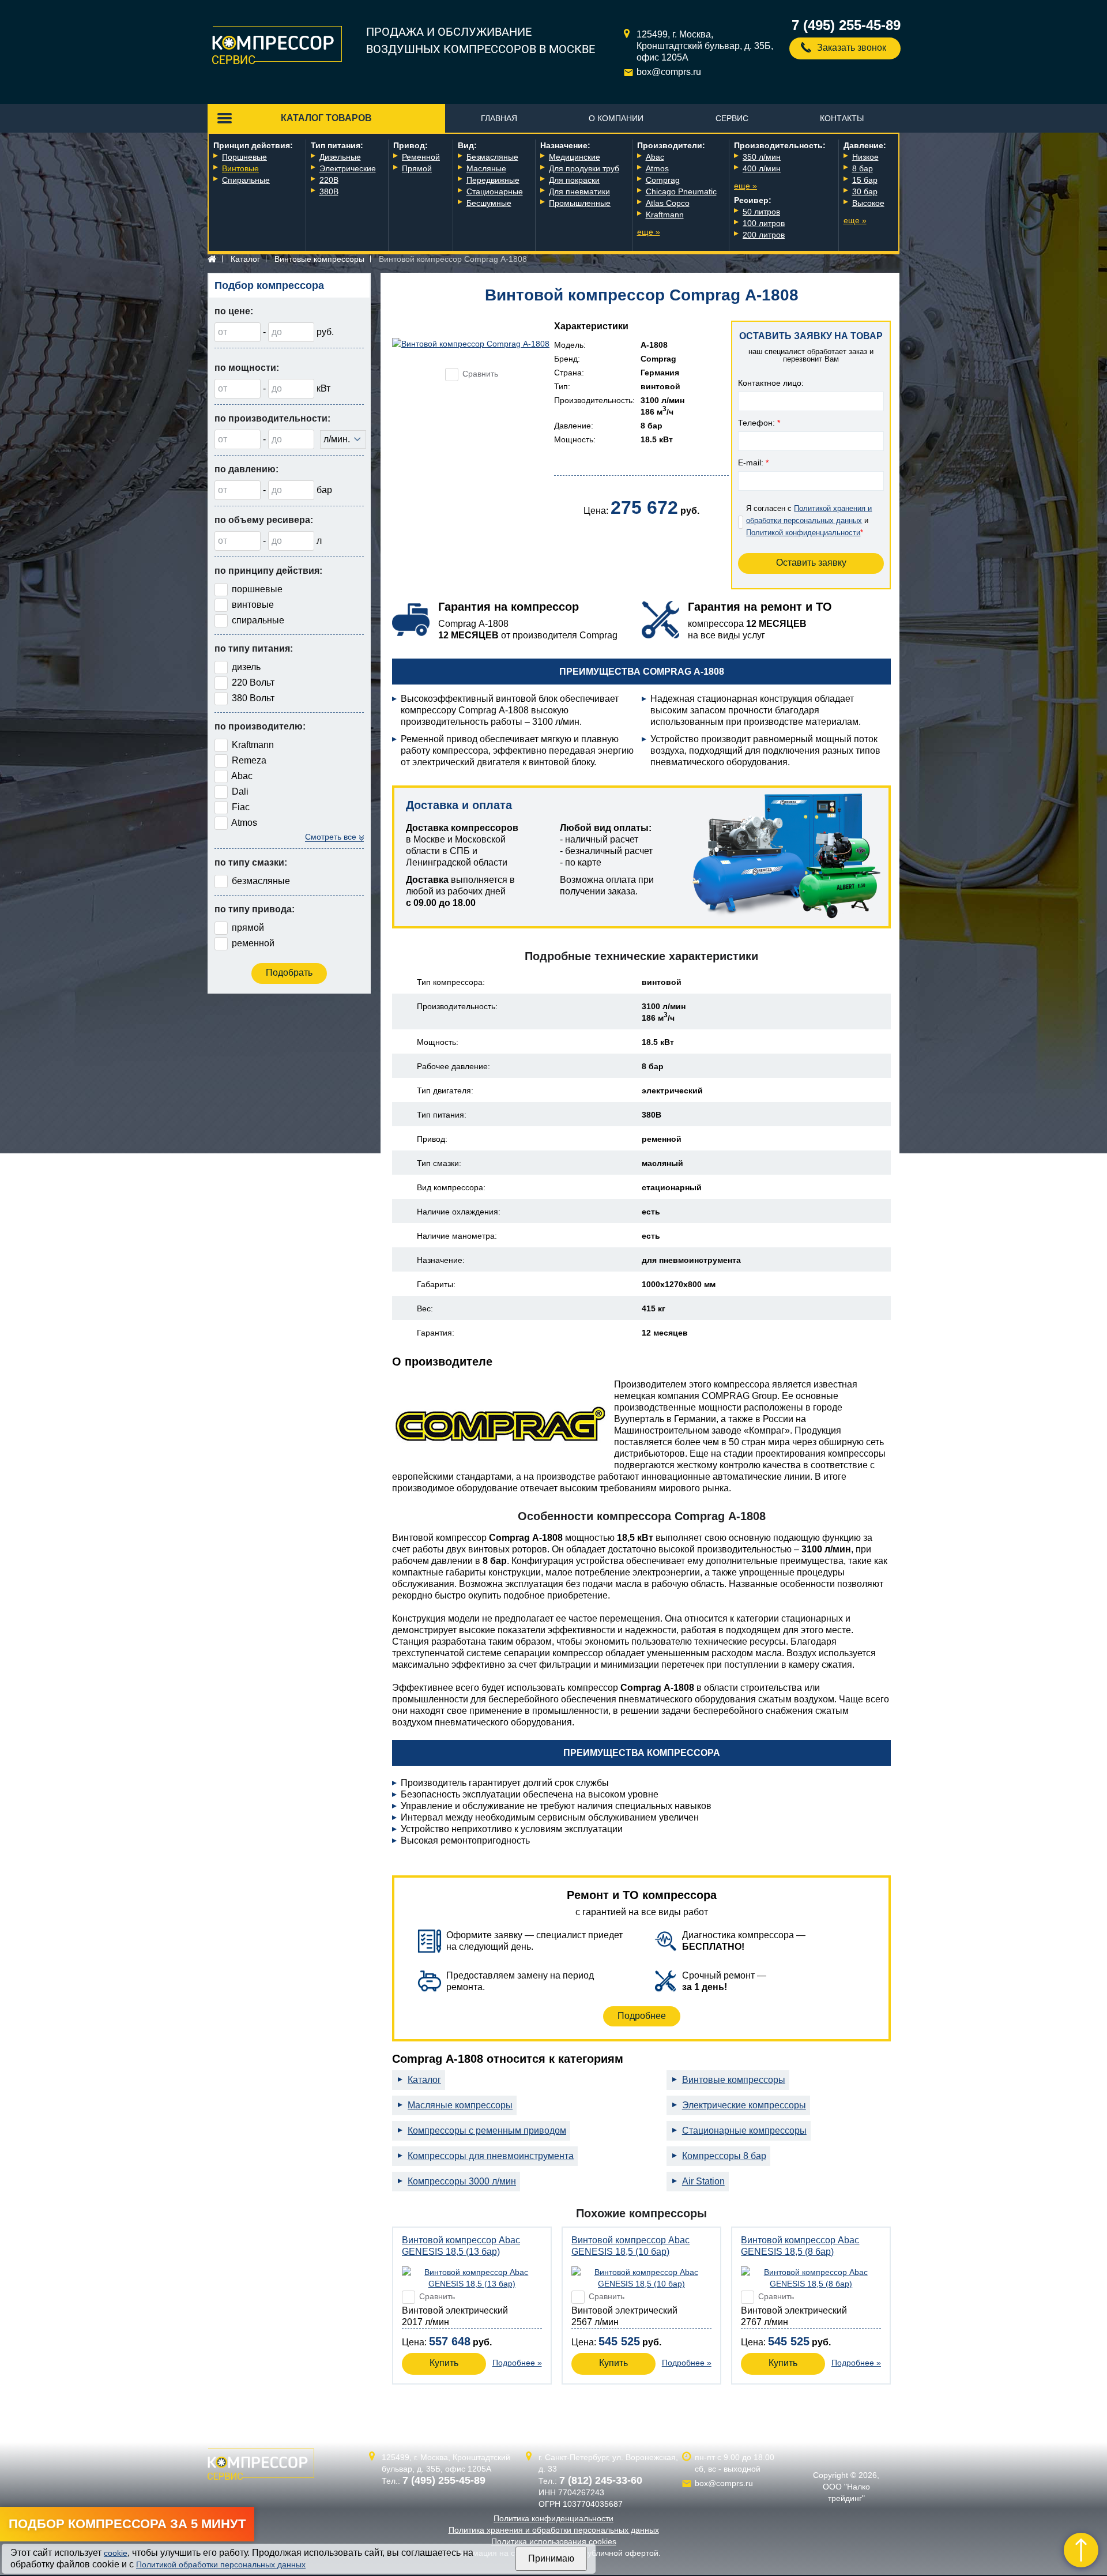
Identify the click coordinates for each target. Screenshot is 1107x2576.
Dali (240, 791)
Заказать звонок (852, 48)
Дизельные (340, 157)
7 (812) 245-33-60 (601, 2480)
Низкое (865, 157)
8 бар (863, 168)
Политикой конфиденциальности (803, 533)
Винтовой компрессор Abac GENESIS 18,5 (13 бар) (461, 2246)
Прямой (417, 168)
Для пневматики (579, 191)
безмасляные (261, 881)
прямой (248, 928)
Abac (655, 157)
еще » (649, 232)
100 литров (764, 223)
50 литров (761, 212)
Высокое (868, 203)
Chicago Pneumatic (681, 191)
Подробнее (642, 2016)
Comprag (663, 180)
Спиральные (246, 180)
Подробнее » (517, 2363)
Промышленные (580, 203)
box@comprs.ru (669, 72)
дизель (246, 667)
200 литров (764, 235)
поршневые (257, 589)
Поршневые (244, 157)
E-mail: (753, 462)
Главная (499, 118)
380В (329, 191)
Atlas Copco (668, 203)
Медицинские (575, 157)
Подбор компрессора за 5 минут (127, 2524)
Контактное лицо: (771, 383)
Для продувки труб (584, 168)
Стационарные (495, 191)
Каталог (245, 259)
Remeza (249, 760)
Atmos (657, 168)
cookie (116, 2553)
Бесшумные (489, 203)
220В (329, 180)
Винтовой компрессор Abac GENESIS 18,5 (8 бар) (800, 2246)
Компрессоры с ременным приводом (487, 2131)
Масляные (486, 168)
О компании (616, 118)
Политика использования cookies (554, 2541)
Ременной (421, 157)
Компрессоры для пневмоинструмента (491, 2156)
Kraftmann (665, 215)
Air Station (703, 2181)
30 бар (865, 191)
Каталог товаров (326, 118)
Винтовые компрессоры (319, 259)
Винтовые (240, 168)
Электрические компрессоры (744, 2105)
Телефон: (759, 423)
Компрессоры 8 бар (724, 2156)
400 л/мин (762, 168)
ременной (253, 943)
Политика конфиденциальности (553, 2518)
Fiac (241, 807)
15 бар (865, 180)
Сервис (732, 118)
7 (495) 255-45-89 (846, 25)
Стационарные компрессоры (744, 2131)
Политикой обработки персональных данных (221, 2564)
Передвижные (493, 180)
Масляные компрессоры (460, 2105)
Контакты (842, 118)
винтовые (253, 605)
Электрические (348, 168)
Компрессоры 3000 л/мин (462, 2181)
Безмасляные (492, 157)
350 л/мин (762, 157)
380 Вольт (253, 698)
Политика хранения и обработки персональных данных (554, 2530)
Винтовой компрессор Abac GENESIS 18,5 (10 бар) (630, 2246)
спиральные (258, 620)
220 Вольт (253, 682)
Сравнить (480, 374)
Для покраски (574, 180)
